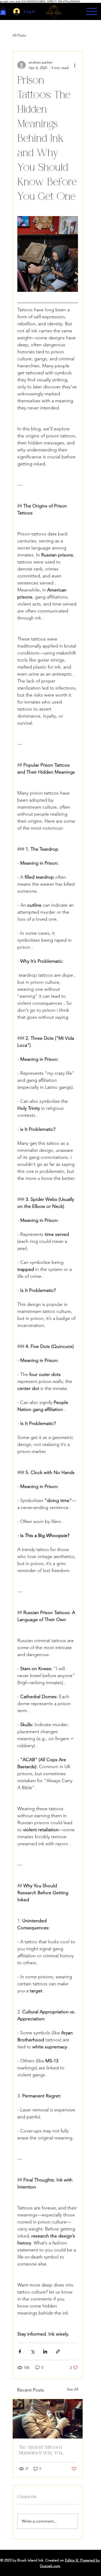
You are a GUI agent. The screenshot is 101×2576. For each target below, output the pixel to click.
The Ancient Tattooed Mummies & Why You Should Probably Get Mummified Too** (41, 2450)
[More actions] (75, 65)
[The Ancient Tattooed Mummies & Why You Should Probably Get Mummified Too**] (48, 2419)
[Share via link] (58, 2351)
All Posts (19, 35)
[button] (3, 11)
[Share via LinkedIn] (45, 2351)
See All (73, 2389)
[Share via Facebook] (20, 2351)
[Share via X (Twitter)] (33, 2351)
